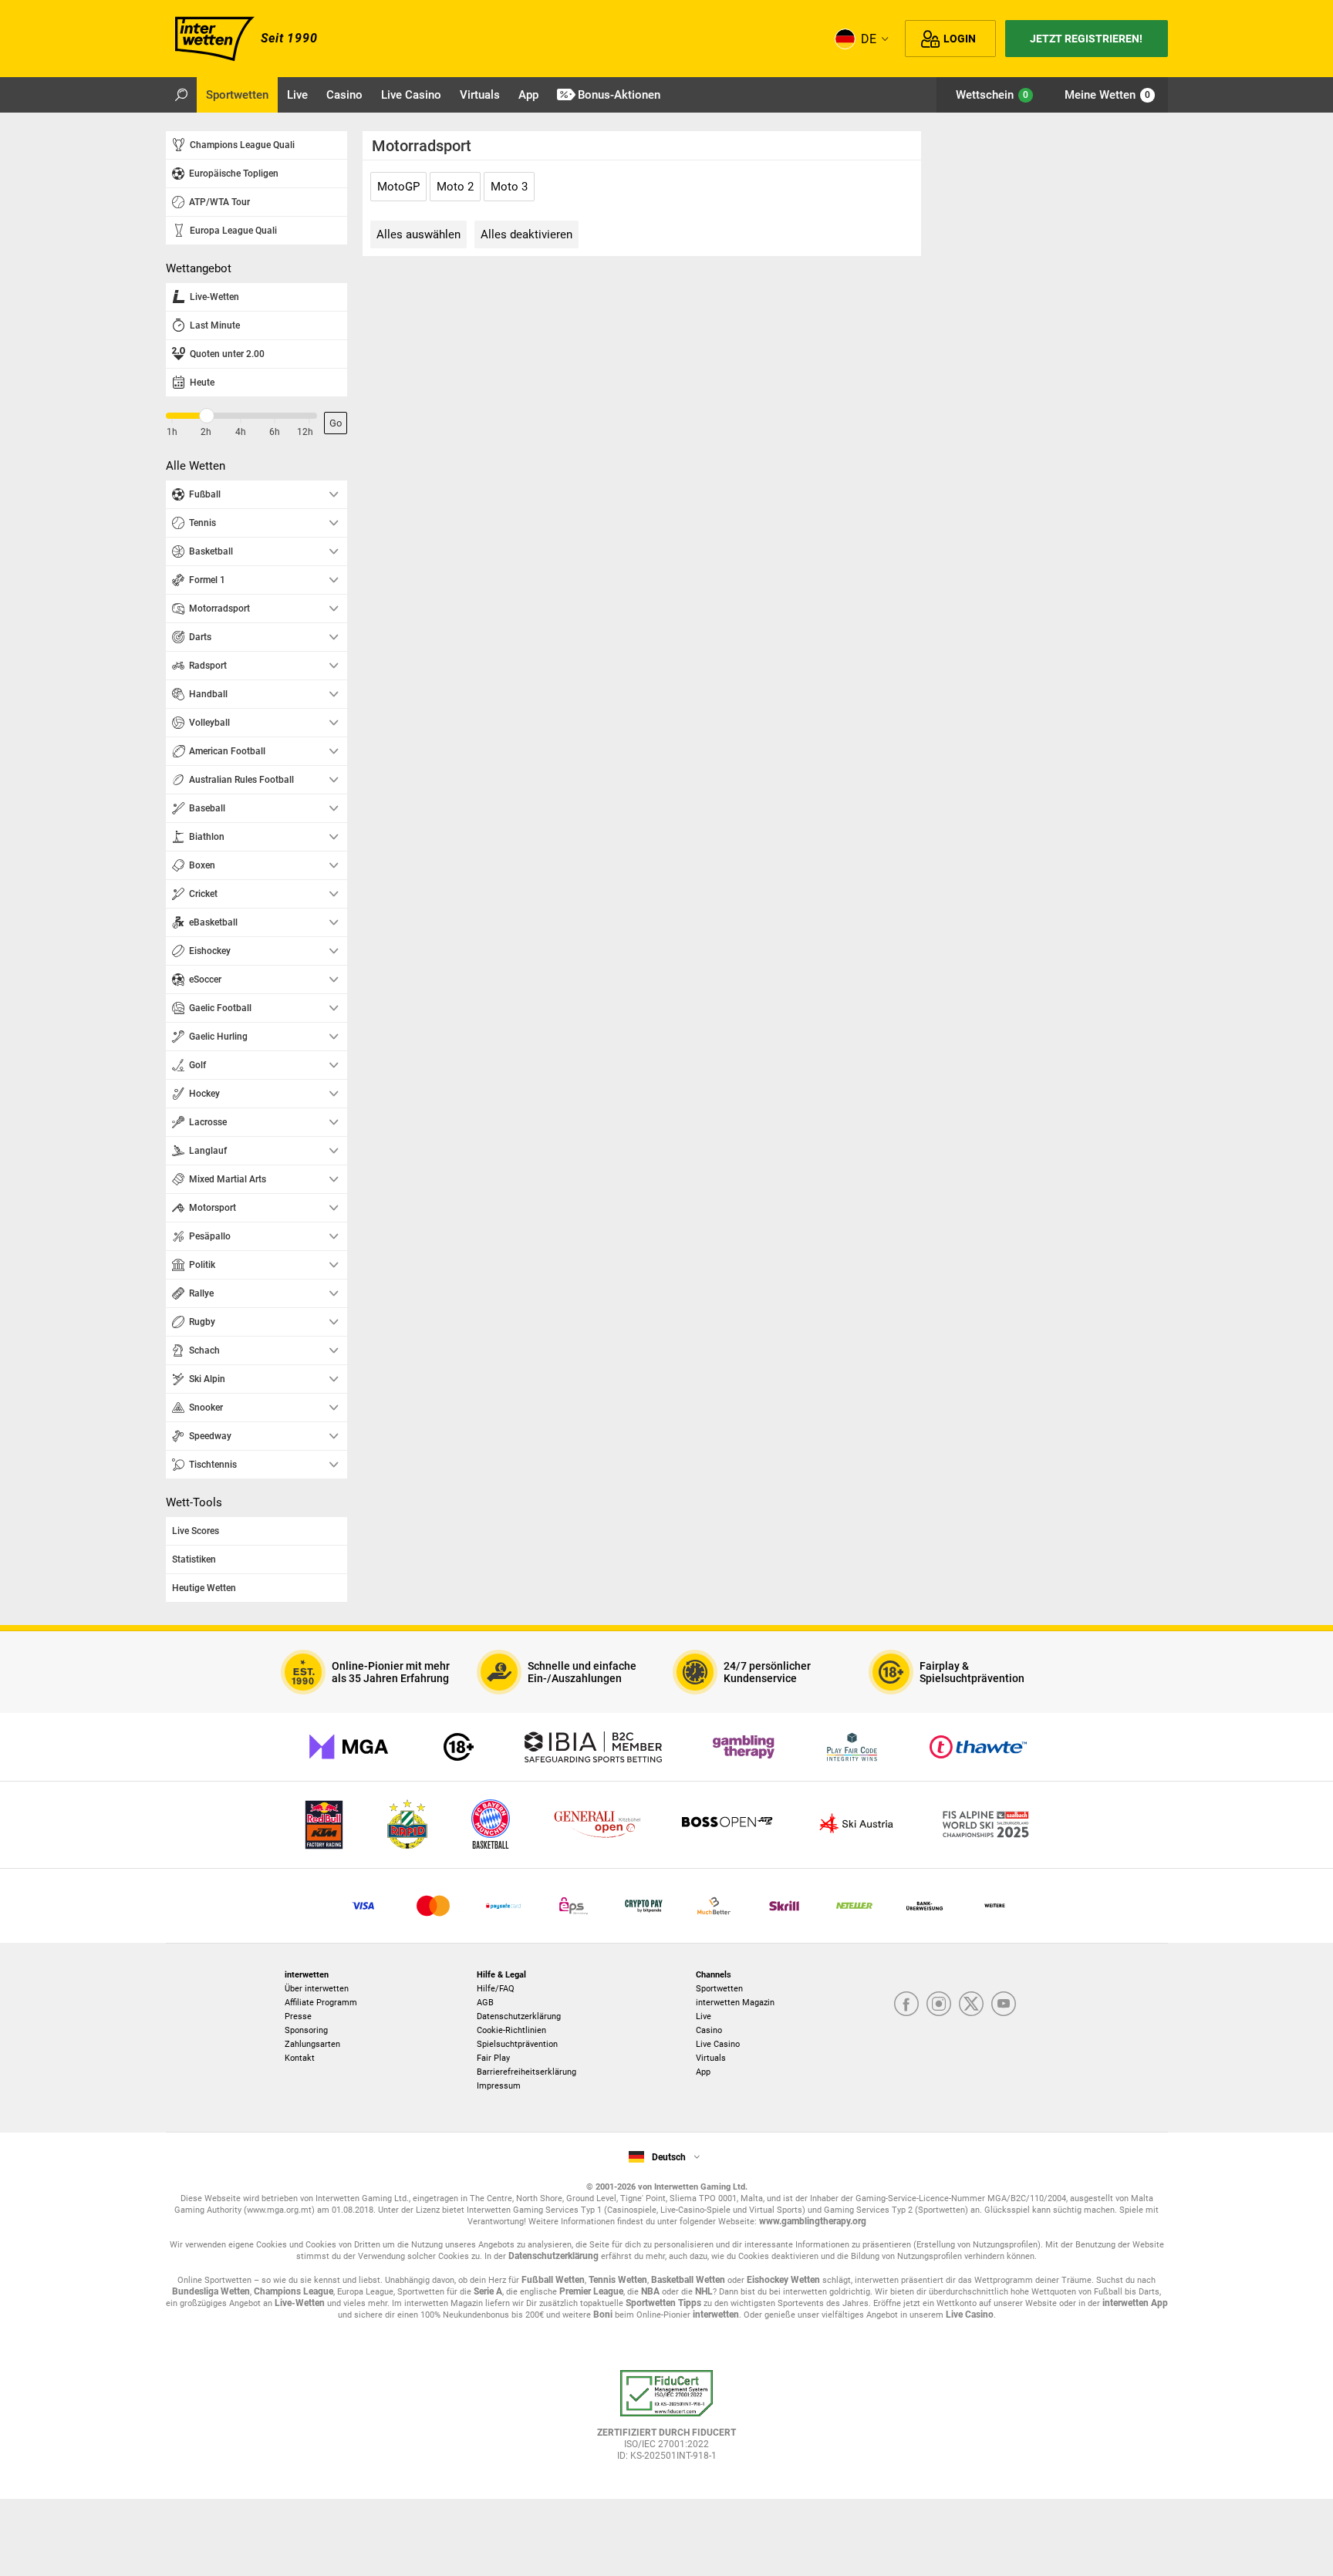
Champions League (294, 2291)
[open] (666, 2421)
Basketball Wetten (688, 2280)
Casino (709, 2030)
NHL (704, 2291)
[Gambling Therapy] (744, 1747)
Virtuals (711, 2058)
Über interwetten (317, 1989)
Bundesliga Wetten (211, 2291)
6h (275, 432)
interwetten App (1135, 2303)
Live (704, 2016)
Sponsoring (306, 2030)
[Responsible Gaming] (459, 1747)
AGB (485, 2003)
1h (172, 432)
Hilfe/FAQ (496, 1989)
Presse (298, 2016)
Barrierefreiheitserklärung (526, 2072)
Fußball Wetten (553, 2280)
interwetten (716, 2315)
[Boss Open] (727, 1825)
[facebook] (906, 2005)
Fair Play (493, 2058)
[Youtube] (1004, 2005)
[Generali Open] (597, 1825)
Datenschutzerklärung (519, 2016)
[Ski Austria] (856, 1825)
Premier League (591, 2291)
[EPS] (574, 1906)
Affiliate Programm (321, 2003)
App (703, 2072)
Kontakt (300, 2058)
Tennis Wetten (618, 2280)
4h (241, 432)
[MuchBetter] (714, 1906)
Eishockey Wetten (783, 2280)
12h (305, 432)
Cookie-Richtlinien (511, 2030)
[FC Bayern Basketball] (491, 1825)
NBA (650, 2291)
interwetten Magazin (735, 2003)
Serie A (488, 2291)
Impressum (499, 2086)
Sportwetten (719, 1989)
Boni (603, 2315)
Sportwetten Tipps (663, 2303)
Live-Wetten (300, 2303)
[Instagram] (939, 2005)
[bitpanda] (644, 1906)
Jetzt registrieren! (1086, 39)
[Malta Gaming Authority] (349, 1747)
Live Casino (718, 2044)
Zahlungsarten (312, 2044)
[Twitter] (971, 2005)
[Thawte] (978, 1747)
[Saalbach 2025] (986, 1825)
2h (206, 432)
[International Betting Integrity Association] (593, 1747)
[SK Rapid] (407, 1825)
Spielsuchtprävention (517, 2044)
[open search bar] (181, 95)
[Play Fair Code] (852, 1747)
